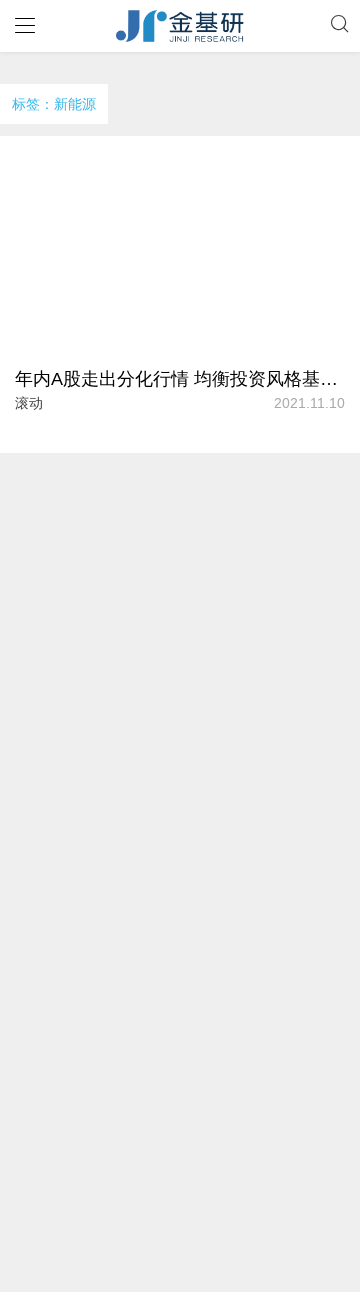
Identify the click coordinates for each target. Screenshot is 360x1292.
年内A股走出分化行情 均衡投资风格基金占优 (180, 379)
